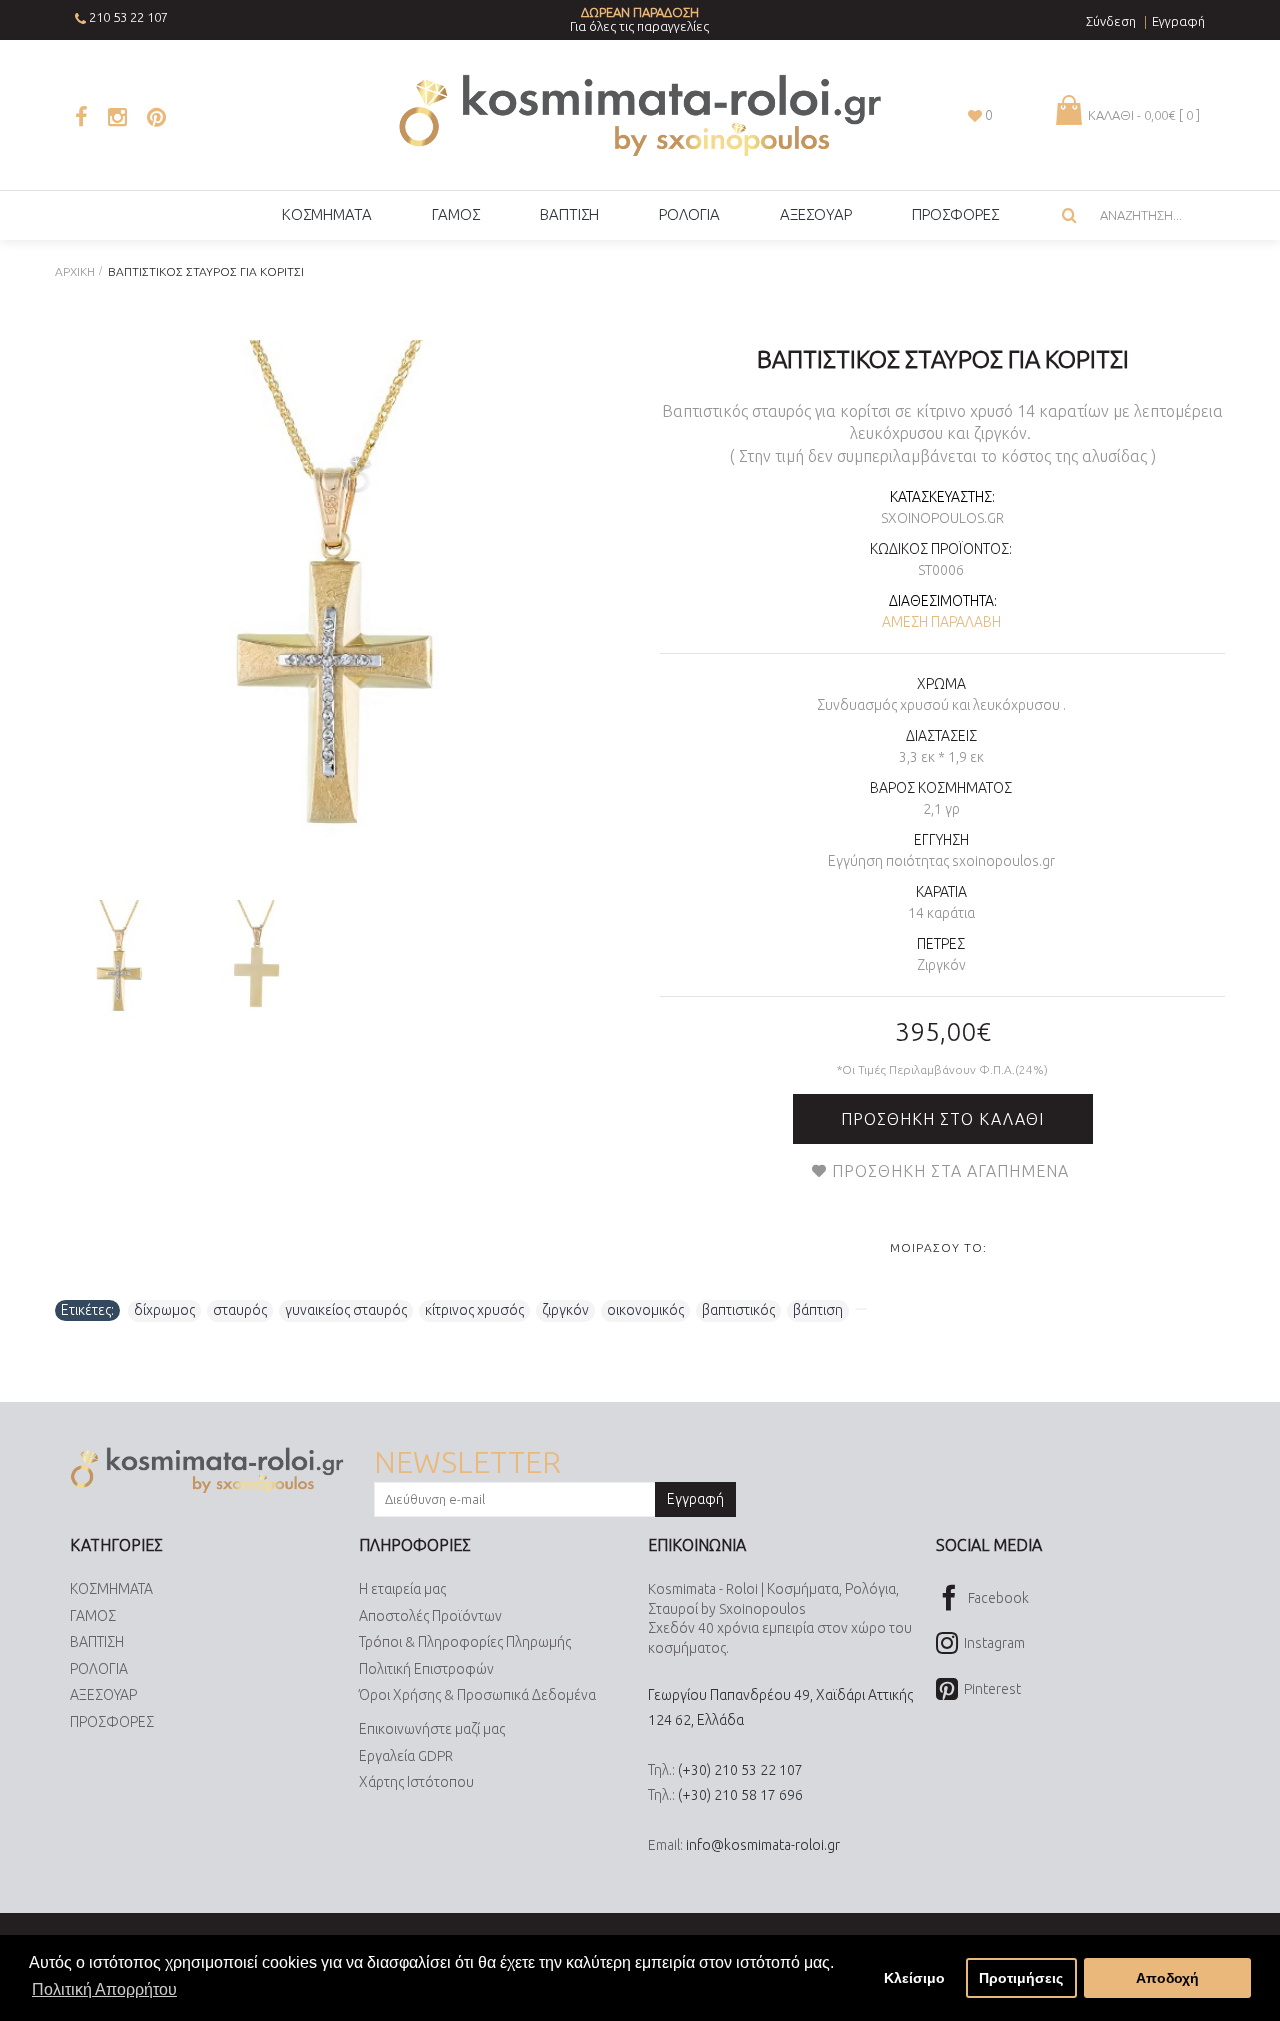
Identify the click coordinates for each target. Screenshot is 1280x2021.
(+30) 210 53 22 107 (740, 1770)
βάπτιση (818, 1310)
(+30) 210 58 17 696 (740, 1795)
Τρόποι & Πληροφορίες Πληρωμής (465, 1642)
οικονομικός (645, 1310)
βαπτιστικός (738, 1310)
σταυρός (240, 1310)
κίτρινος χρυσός (474, 1310)
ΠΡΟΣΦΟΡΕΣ (112, 1722)
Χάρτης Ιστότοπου (416, 1782)
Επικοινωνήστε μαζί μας (432, 1729)
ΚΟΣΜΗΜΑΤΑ (111, 1589)
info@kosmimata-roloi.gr (763, 1845)
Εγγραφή (695, 1499)
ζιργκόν (565, 1310)
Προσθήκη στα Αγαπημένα (950, 1171)
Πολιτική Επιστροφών (426, 1669)
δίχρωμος (164, 1310)
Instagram (994, 1643)
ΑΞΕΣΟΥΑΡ (103, 1695)
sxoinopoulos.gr (942, 518)
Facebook (998, 1598)
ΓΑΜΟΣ (93, 1616)
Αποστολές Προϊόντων (430, 1616)
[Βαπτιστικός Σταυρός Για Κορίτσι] (327, 612)
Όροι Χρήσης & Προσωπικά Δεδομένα (477, 1695)
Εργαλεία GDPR (406, 1756)
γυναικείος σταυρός (346, 1310)
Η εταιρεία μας (402, 1589)
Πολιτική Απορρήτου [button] (104, 1989)
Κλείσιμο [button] (914, 1978)
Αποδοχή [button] (1167, 1978)
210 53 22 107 (128, 17)
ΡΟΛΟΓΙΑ (99, 1669)
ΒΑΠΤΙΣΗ (97, 1642)
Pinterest (992, 1689)
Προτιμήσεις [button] (1021, 1978)
